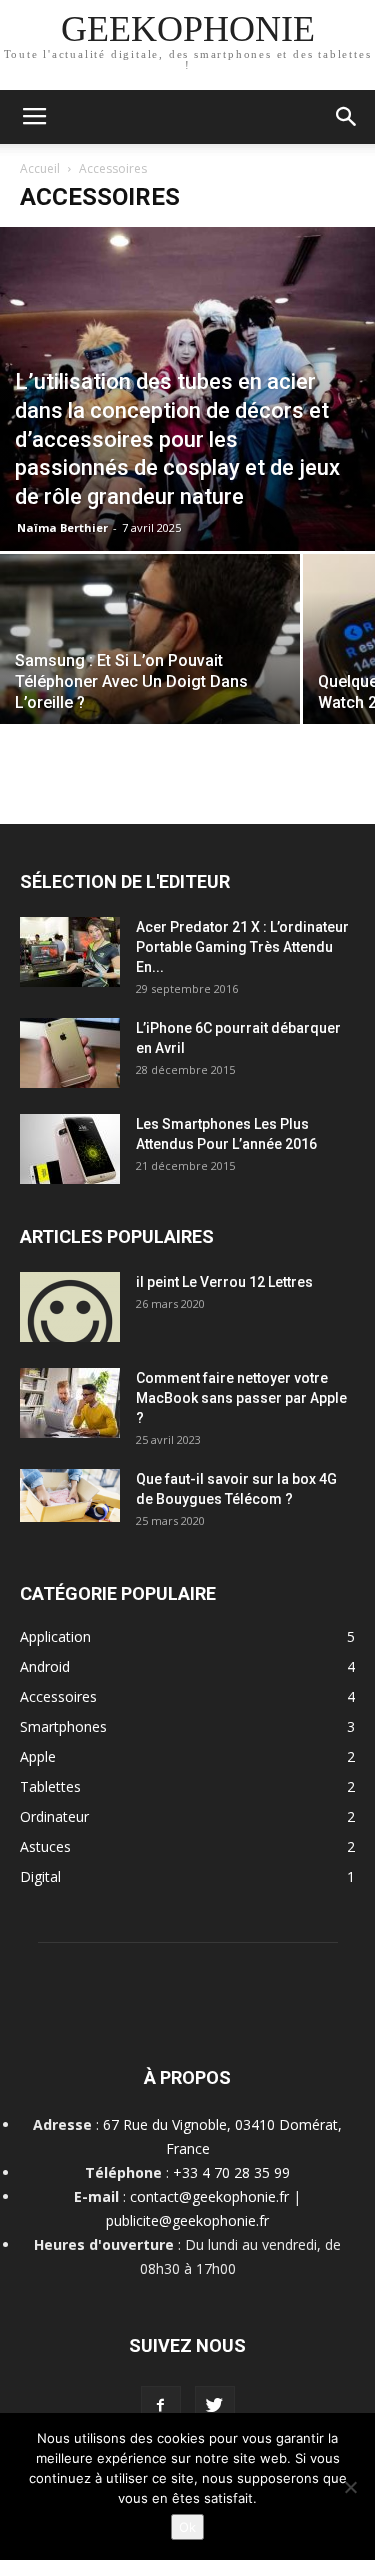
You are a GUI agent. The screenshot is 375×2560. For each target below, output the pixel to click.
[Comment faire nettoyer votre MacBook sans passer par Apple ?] (70, 1403)
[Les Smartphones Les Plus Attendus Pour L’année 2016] (70, 1149)
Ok (187, 2527)
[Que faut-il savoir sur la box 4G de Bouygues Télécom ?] (70, 1495)
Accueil (40, 168)
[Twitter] (215, 2406)
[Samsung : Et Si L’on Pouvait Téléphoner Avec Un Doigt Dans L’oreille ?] (150, 666)
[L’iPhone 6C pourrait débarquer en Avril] (70, 1053)
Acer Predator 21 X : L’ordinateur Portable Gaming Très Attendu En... (242, 947)
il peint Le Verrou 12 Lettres (224, 1282)
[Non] (350, 2487)
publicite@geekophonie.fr (187, 2220)
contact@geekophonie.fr (209, 2196)
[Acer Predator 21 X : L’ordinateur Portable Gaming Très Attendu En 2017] (70, 952)
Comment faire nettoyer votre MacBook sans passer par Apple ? (241, 1398)
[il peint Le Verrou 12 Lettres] (70, 1307)
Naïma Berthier (62, 527)
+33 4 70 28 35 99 (231, 2172)
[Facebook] (161, 2406)
